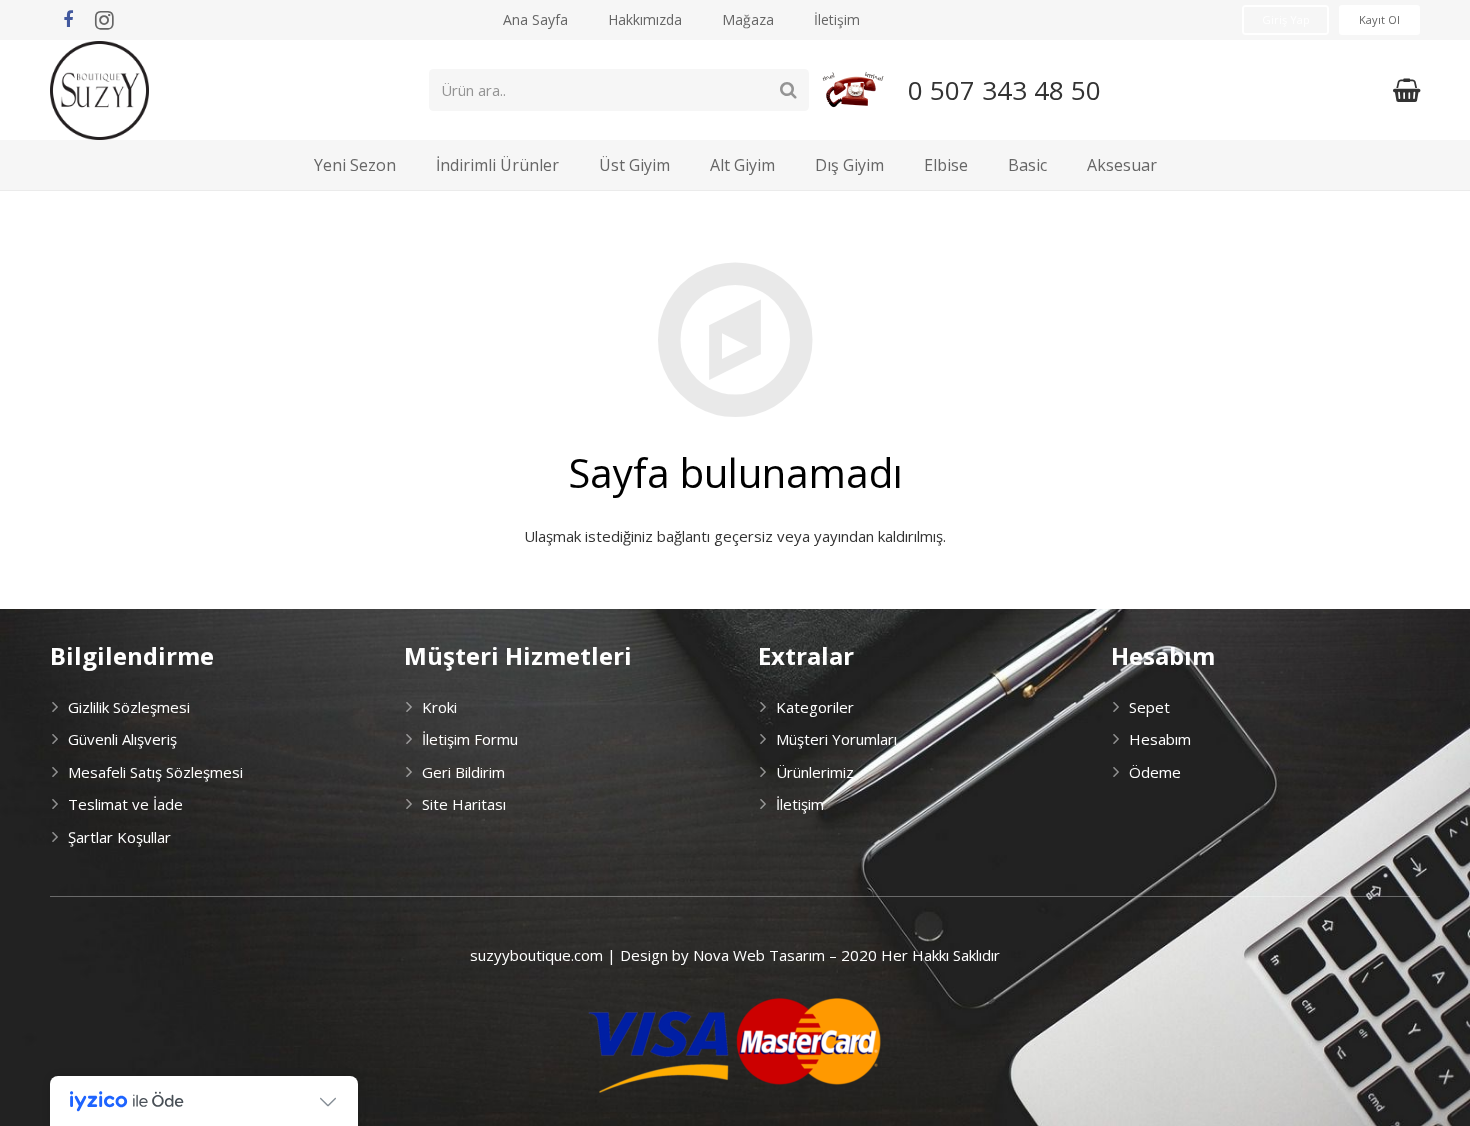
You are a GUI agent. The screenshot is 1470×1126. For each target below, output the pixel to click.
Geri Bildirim (463, 772)
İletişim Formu (470, 739)
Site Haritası (464, 804)
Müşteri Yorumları (836, 739)
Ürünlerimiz (815, 772)
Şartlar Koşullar (119, 837)
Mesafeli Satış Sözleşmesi (155, 772)
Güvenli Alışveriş (122, 739)
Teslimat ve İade (125, 804)
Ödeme (1155, 772)
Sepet (1149, 707)
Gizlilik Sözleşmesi (129, 707)
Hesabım (1160, 739)
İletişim (800, 804)
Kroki (439, 707)
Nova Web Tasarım (759, 955)
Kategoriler (815, 707)
